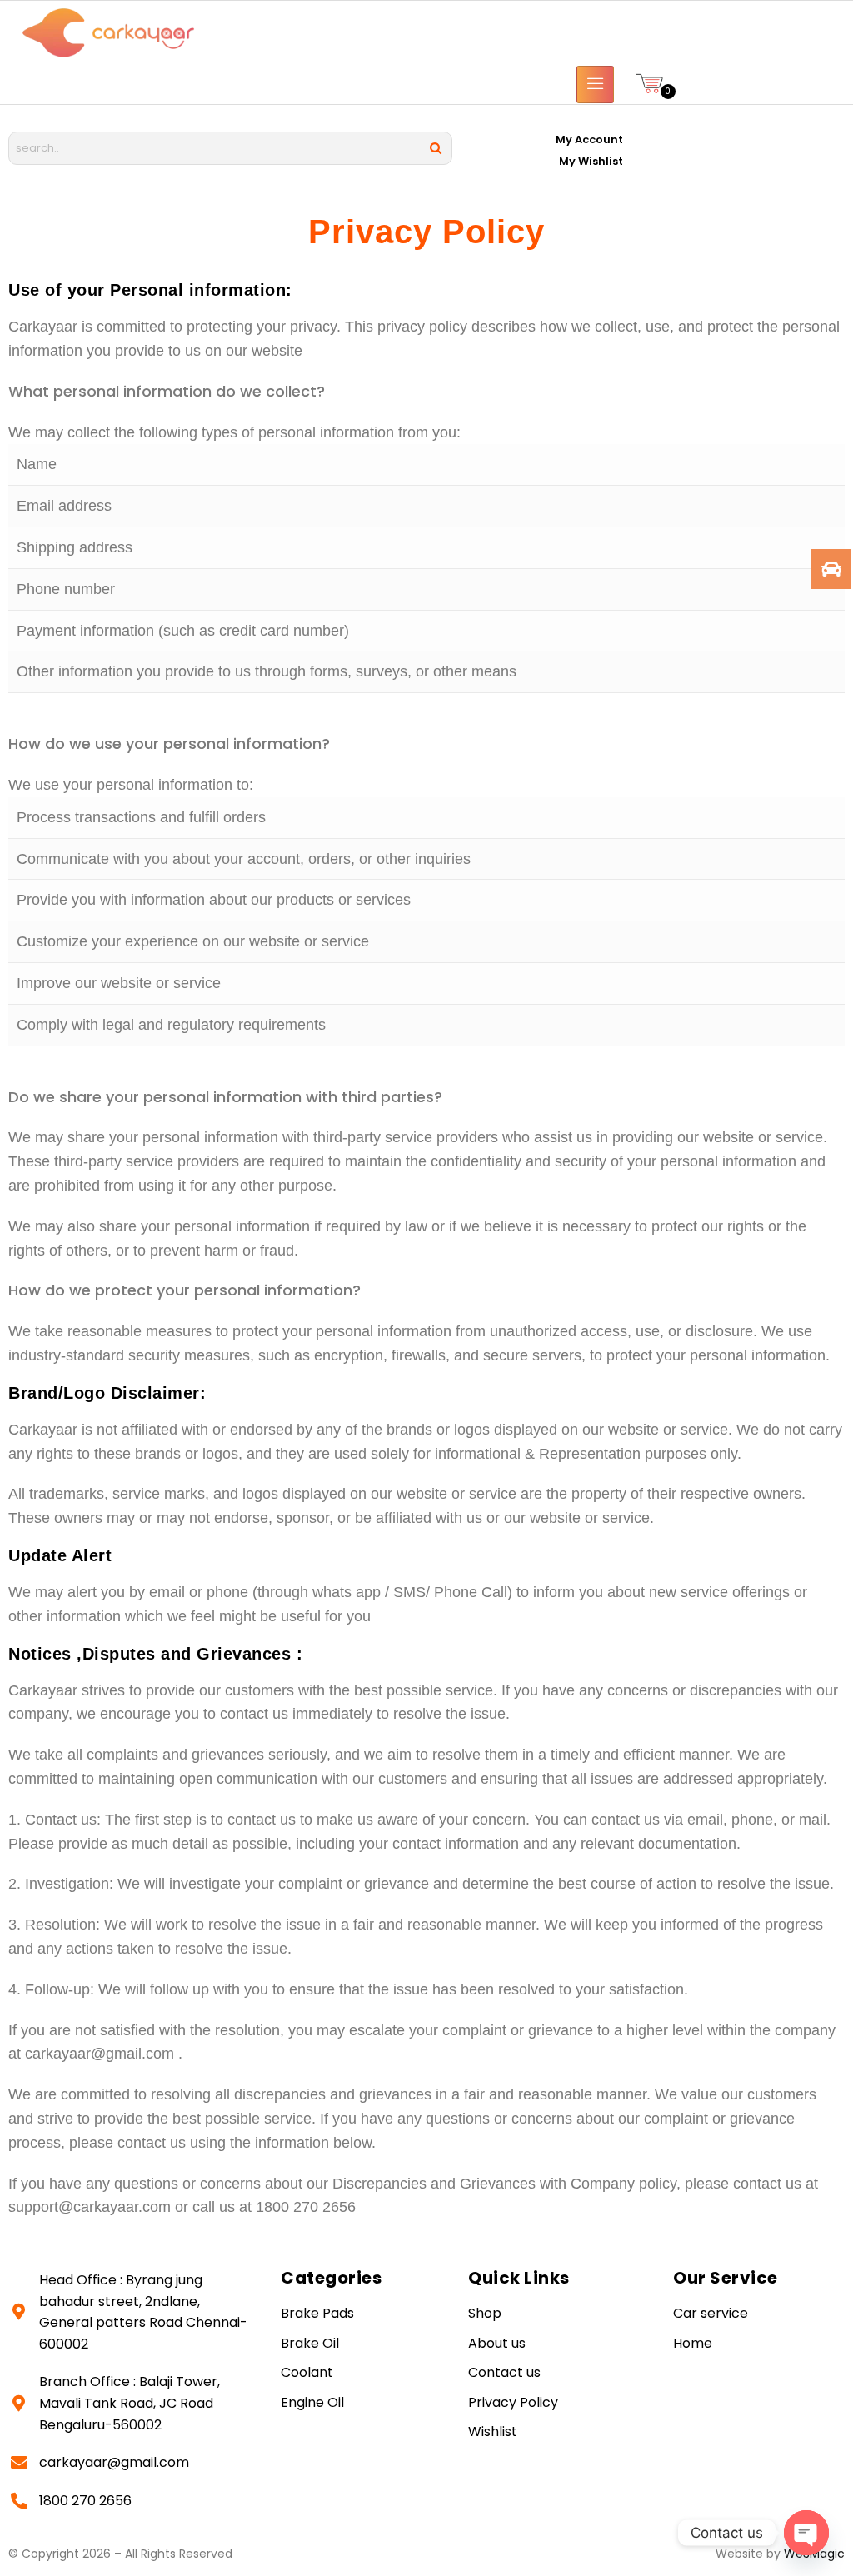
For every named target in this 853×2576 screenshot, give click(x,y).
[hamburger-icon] (595, 85)
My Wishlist (591, 161)
